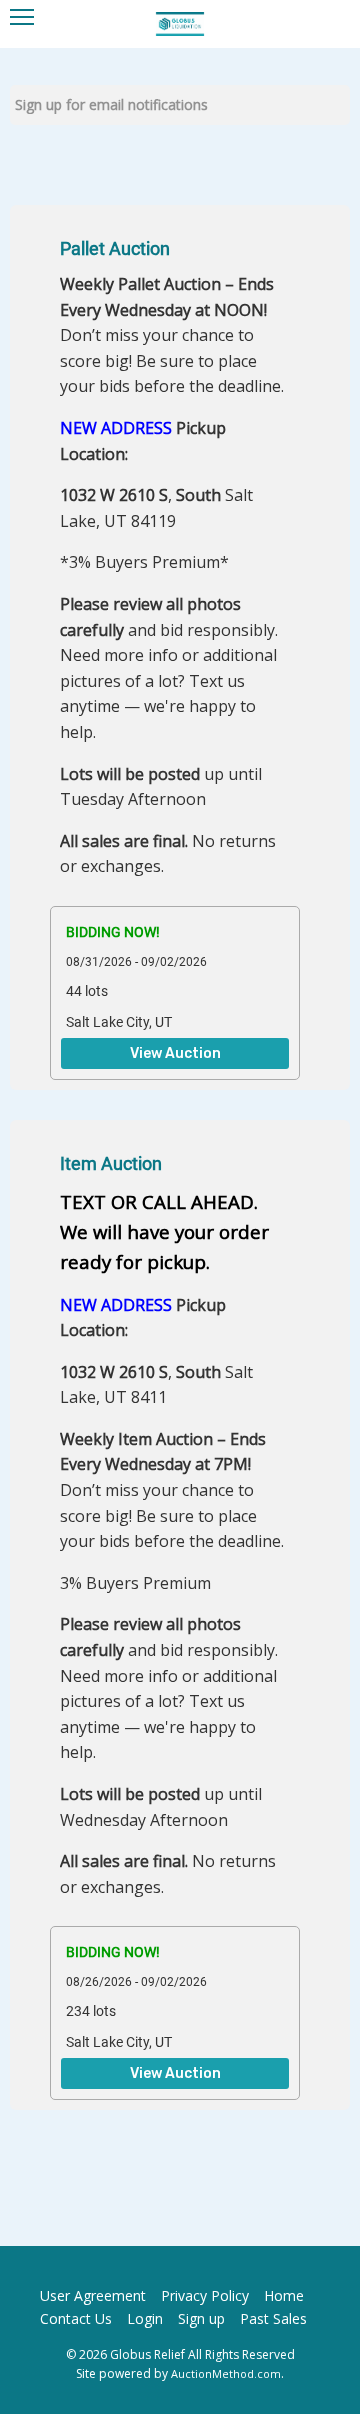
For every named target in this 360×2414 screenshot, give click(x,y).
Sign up (201, 2318)
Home (284, 2295)
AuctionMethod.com (226, 2373)
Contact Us (76, 2318)
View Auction (175, 1054)
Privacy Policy (205, 2295)
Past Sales (273, 2318)
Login (145, 2318)
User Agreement (93, 2295)
